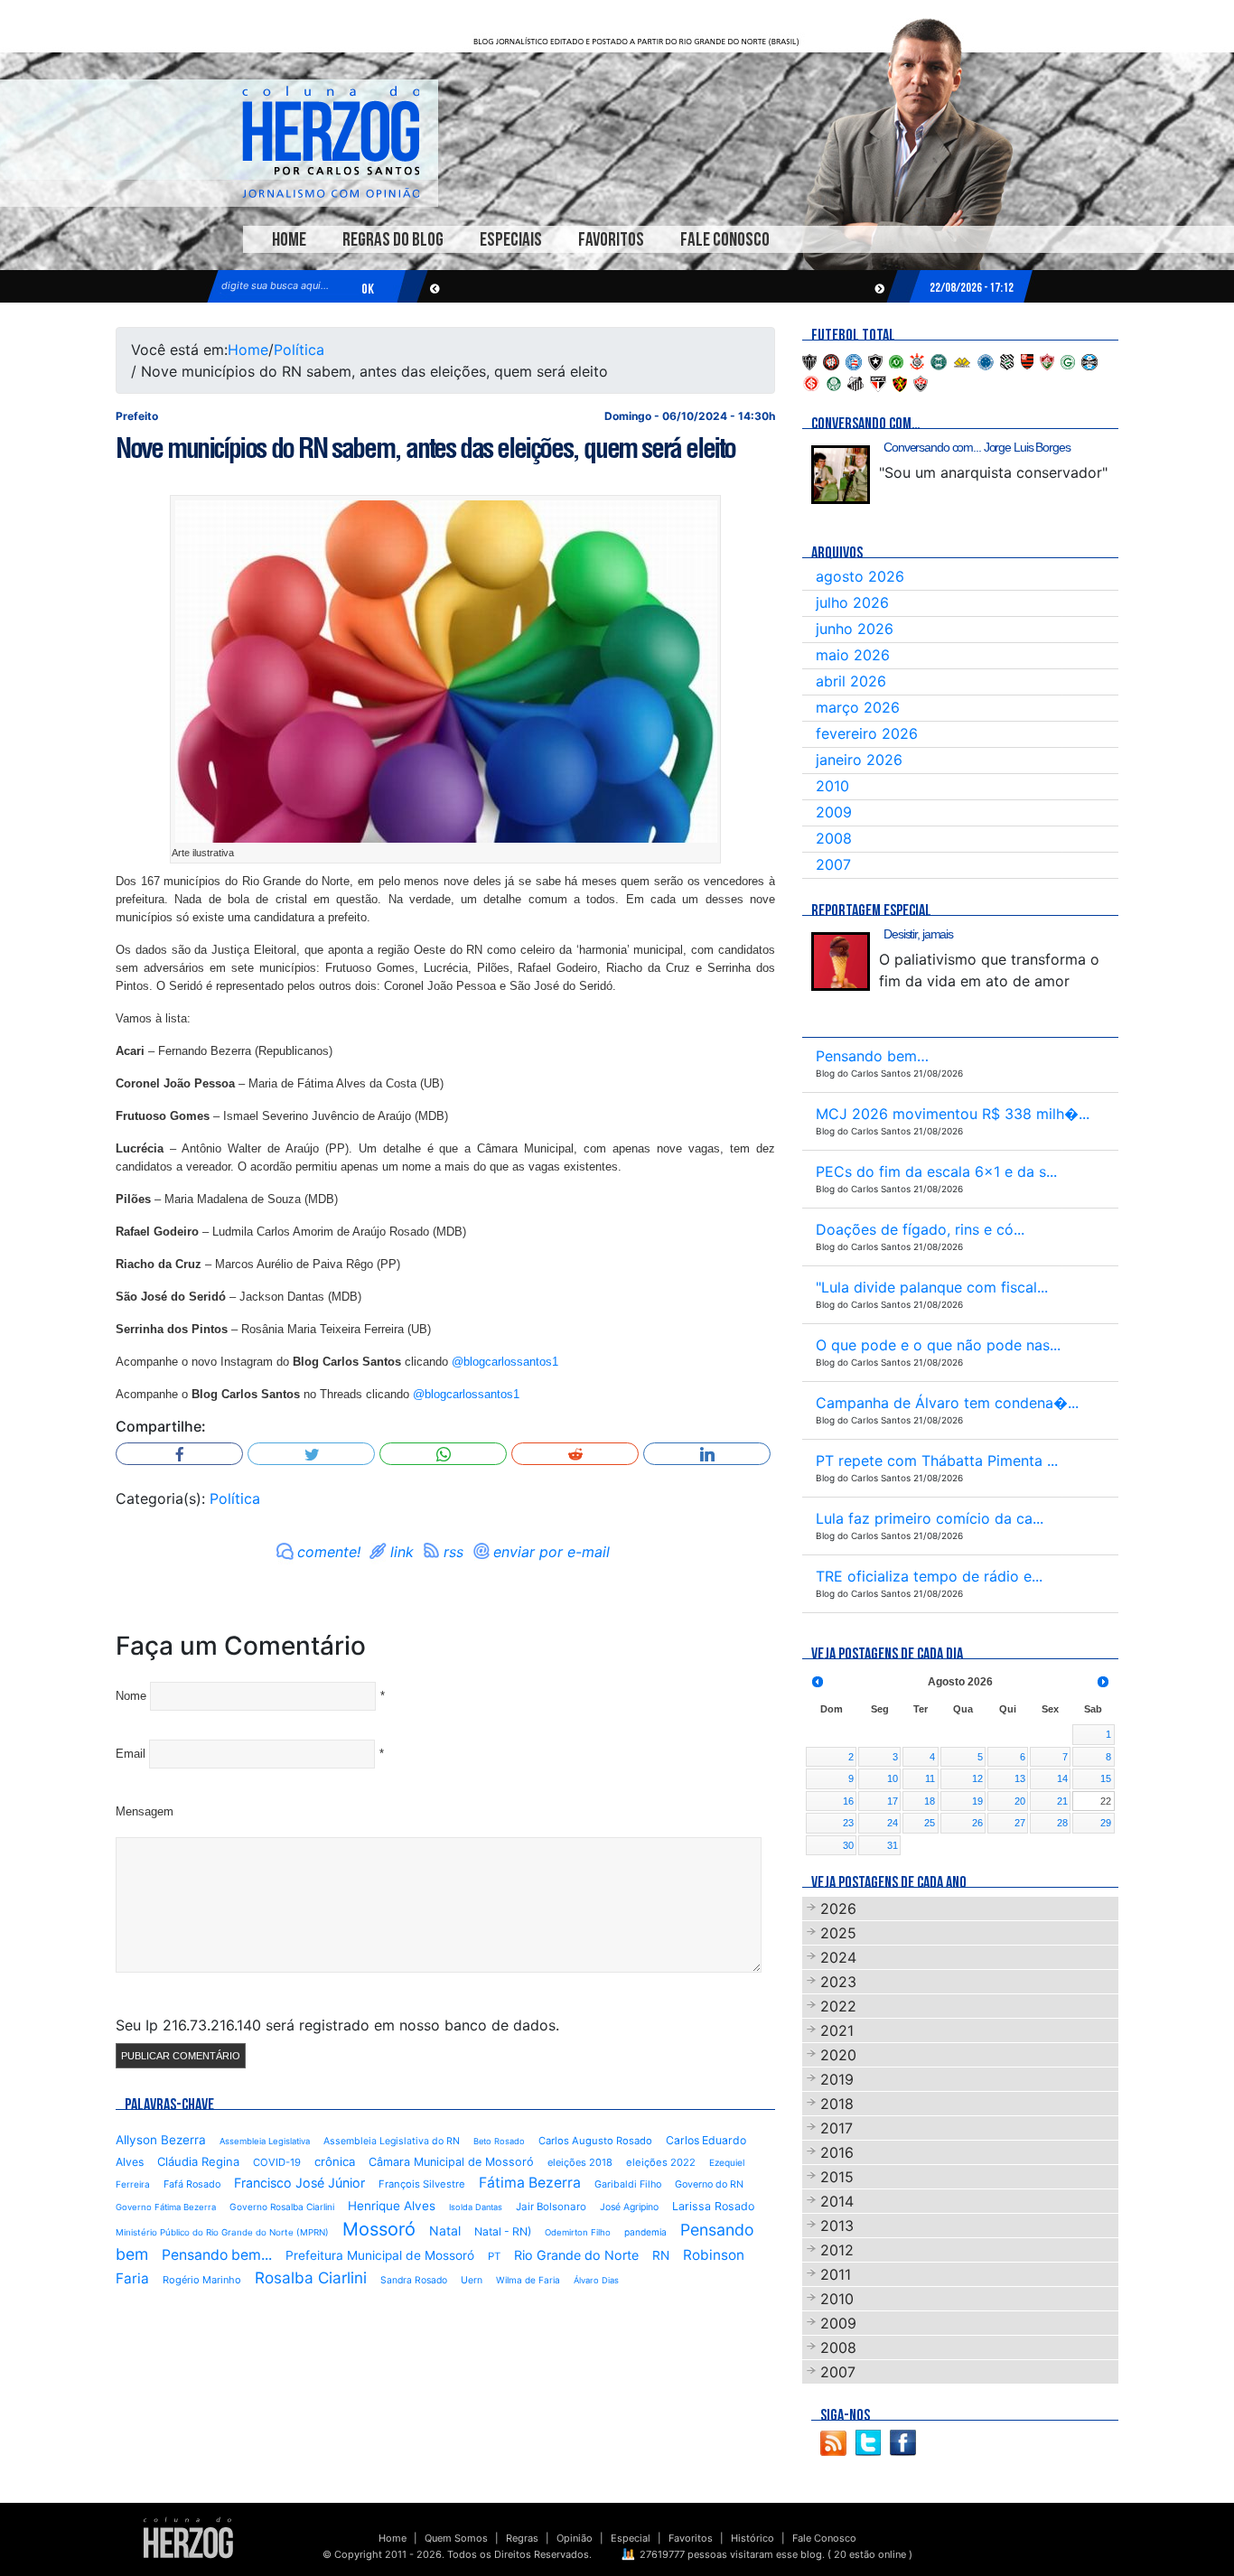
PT (494, 2256)
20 (1020, 1801)
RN (661, 2255)
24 (893, 1823)
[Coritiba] (939, 360)
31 (893, 1845)
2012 (837, 2250)
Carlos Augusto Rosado (595, 2141)
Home (289, 240)
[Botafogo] (875, 360)
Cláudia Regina (198, 2161)
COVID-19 (277, 2162)
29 (1106, 1823)
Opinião (575, 2538)
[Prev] (818, 1682)
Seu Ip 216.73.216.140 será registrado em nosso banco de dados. (337, 2025)
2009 (834, 812)
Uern (472, 2280)
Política (299, 350)
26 (977, 1823)
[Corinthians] (917, 360)
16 (848, 1801)
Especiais (511, 240)
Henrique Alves (392, 2206)
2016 (837, 2152)
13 (1020, 1778)
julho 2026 (852, 602)
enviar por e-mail (552, 1552)
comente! (329, 1552)
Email (131, 1754)
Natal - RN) (503, 2231)
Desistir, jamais (918, 934)
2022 (838, 2006)
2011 (836, 2274)
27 (1020, 1823)
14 (1062, 1778)
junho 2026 (855, 629)
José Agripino (629, 2207)
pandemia (645, 2232)
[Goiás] (1068, 360)
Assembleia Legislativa (265, 2141)
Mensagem (145, 1811)
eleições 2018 (580, 2162)
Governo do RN (709, 2184)
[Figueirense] (1007, 360)
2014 (837, 2201)
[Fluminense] (1047, 360)
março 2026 (858, 707)
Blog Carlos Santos (331, 142)
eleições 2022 (661, 2162)
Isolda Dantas (476, 2207)
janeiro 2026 (859, 760)
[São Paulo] (878, 382)
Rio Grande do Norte (576, 2255)
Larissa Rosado (713, 2206)
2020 (838, 2055)
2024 (838, 1957)
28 (1062, 1823)
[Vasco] (921, 382)
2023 (838, 1982)
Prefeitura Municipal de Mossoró (380, 2255)
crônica (335, 2161)
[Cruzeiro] (986, 360)
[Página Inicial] (188, 2537)
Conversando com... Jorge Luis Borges (977, 447)
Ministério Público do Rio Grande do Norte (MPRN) (222, 2232)
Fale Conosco (725, 240)
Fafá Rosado (192, 2184)
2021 (837, 2030)
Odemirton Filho (578, 2232)
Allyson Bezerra (161, 2140)
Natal (445, 2231)
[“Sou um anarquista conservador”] (841, 475)
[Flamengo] (1027, 360)
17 (893, 1801)
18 (930, 1801)
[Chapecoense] (896, 360)
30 (848, 1845)
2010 (832, 786)
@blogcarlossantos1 (505, 1362)
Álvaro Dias (596, 2280)
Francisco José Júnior (299, 2183)
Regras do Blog (393, 240)
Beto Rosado (499, 2141)
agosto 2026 (860, 576)
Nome (131, 1696)
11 (930, 1778)
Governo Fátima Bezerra (166, 2207)
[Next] (1103, 1682)
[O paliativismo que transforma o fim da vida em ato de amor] (841, 961)
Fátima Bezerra (530, 2183)
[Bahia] (854, 360)
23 (848, 1823)
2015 (837, 2177)
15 (1106, 1778)
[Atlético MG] (809, 360)
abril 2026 (851, 681)
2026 (838, 1909)
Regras (522, 2538)
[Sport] (900, 382)
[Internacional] (811, 382)
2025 (838, 1933)
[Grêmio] (1089, 360)
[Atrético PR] (831, 360)
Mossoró (379, 2229)
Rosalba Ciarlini (311, 2277)
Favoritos (611, 240)
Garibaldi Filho (628, 2184)
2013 (837, 2226)
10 (893, 1778)
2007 (833, 864)
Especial (631, 2538)
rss (453, 1552)
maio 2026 (853, 655)
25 (930, 1823)
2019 (837, 2079)
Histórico (753, 2538)
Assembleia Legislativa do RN (392, 2141)
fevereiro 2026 (867, 733)
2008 (834, 838)
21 (1062, 1801)
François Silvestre (422, 2184)
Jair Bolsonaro (551, 2207)
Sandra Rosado (414, 2280)
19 (977, 1801)
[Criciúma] (962, 360)
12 (977, 1778)
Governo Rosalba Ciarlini (282, 2207)
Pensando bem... (217, 2255)
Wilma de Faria (528, 2280)
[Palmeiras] (834, 382)
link (402, 1552)
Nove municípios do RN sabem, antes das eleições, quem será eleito (425, 448)
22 (1106, 1801)
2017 (837, 2128)
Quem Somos (456, 2538)
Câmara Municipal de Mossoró (451, 2162)
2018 (837, 2104)
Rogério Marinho (202, 2280)
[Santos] (855, 382)
